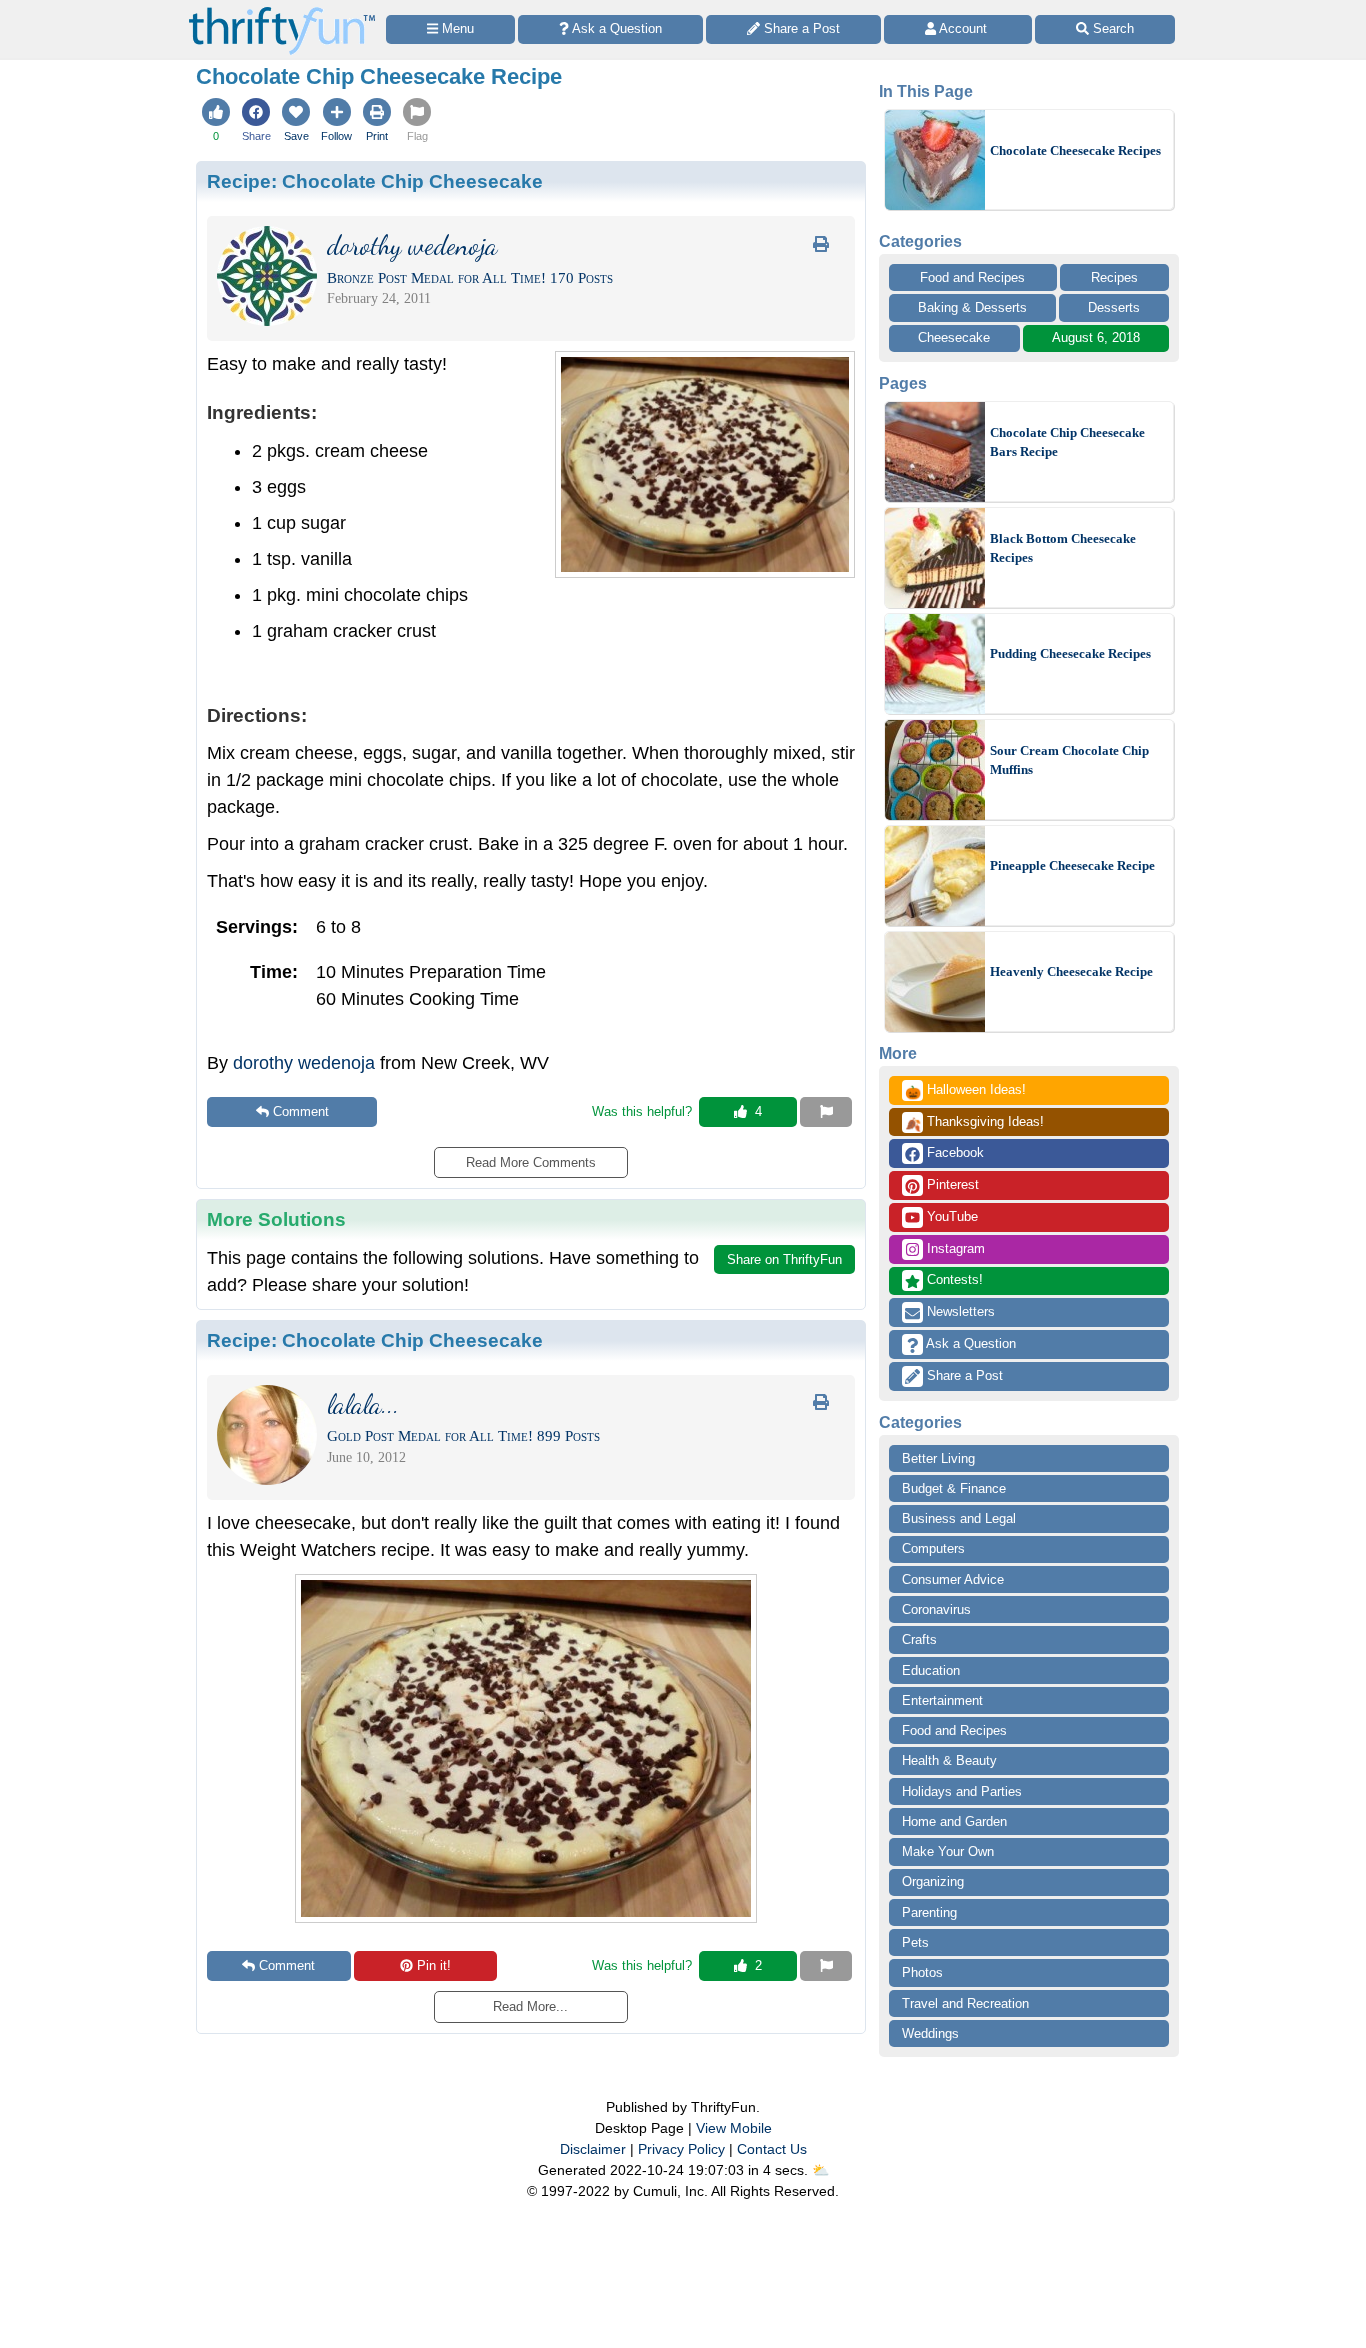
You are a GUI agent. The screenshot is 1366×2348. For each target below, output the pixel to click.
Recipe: (375, 181)
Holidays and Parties (962, 1791)
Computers (933, 1548)
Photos (922, 1972)
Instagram (954, 1248)
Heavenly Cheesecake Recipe (1071, 971)
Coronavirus (936, 1609)
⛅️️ (820, 2170)
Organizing (933, 1881)
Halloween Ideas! (965, 1091)
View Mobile (734, 2128)
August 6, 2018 (1096, 337)
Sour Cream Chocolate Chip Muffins (1069, 760)
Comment (301, 1111)
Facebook (953, 1152)
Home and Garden (954, 1821)
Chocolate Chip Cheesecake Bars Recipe (1067, 442)
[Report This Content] (826, 1112)
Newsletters (959, 1311)
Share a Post (963, 1375)
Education (931, 1670)
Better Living (938, 1458)
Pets (915, 1942)
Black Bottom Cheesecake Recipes (1063, 548)
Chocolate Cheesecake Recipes (1075, 150)
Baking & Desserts (972, 307)
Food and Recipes (972, 277)
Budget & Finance (954, 1488)
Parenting (929, 1912)
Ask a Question (969, 1343)
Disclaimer (593, 2149)
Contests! (953, 1279)
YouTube (950, 1216)
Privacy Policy (681, 2149)
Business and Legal (959, 1518)
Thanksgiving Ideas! (974, 1123)
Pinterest (951, 1184)
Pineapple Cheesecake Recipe (1072, 865)
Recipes (1114, 277)
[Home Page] (282, 11)
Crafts (919, 1639)
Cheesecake (954, 337)
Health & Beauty (949, 1760)
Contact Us (772, 2149)
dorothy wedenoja (304, 1063)
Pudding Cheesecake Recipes (1070, 653)
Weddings (930, 2033)
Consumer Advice (953, 1579)
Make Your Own (948, 1851)
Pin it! (434, 1965)
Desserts (1114, 307)
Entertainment (942, 1700)
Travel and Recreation (965, 2003)
